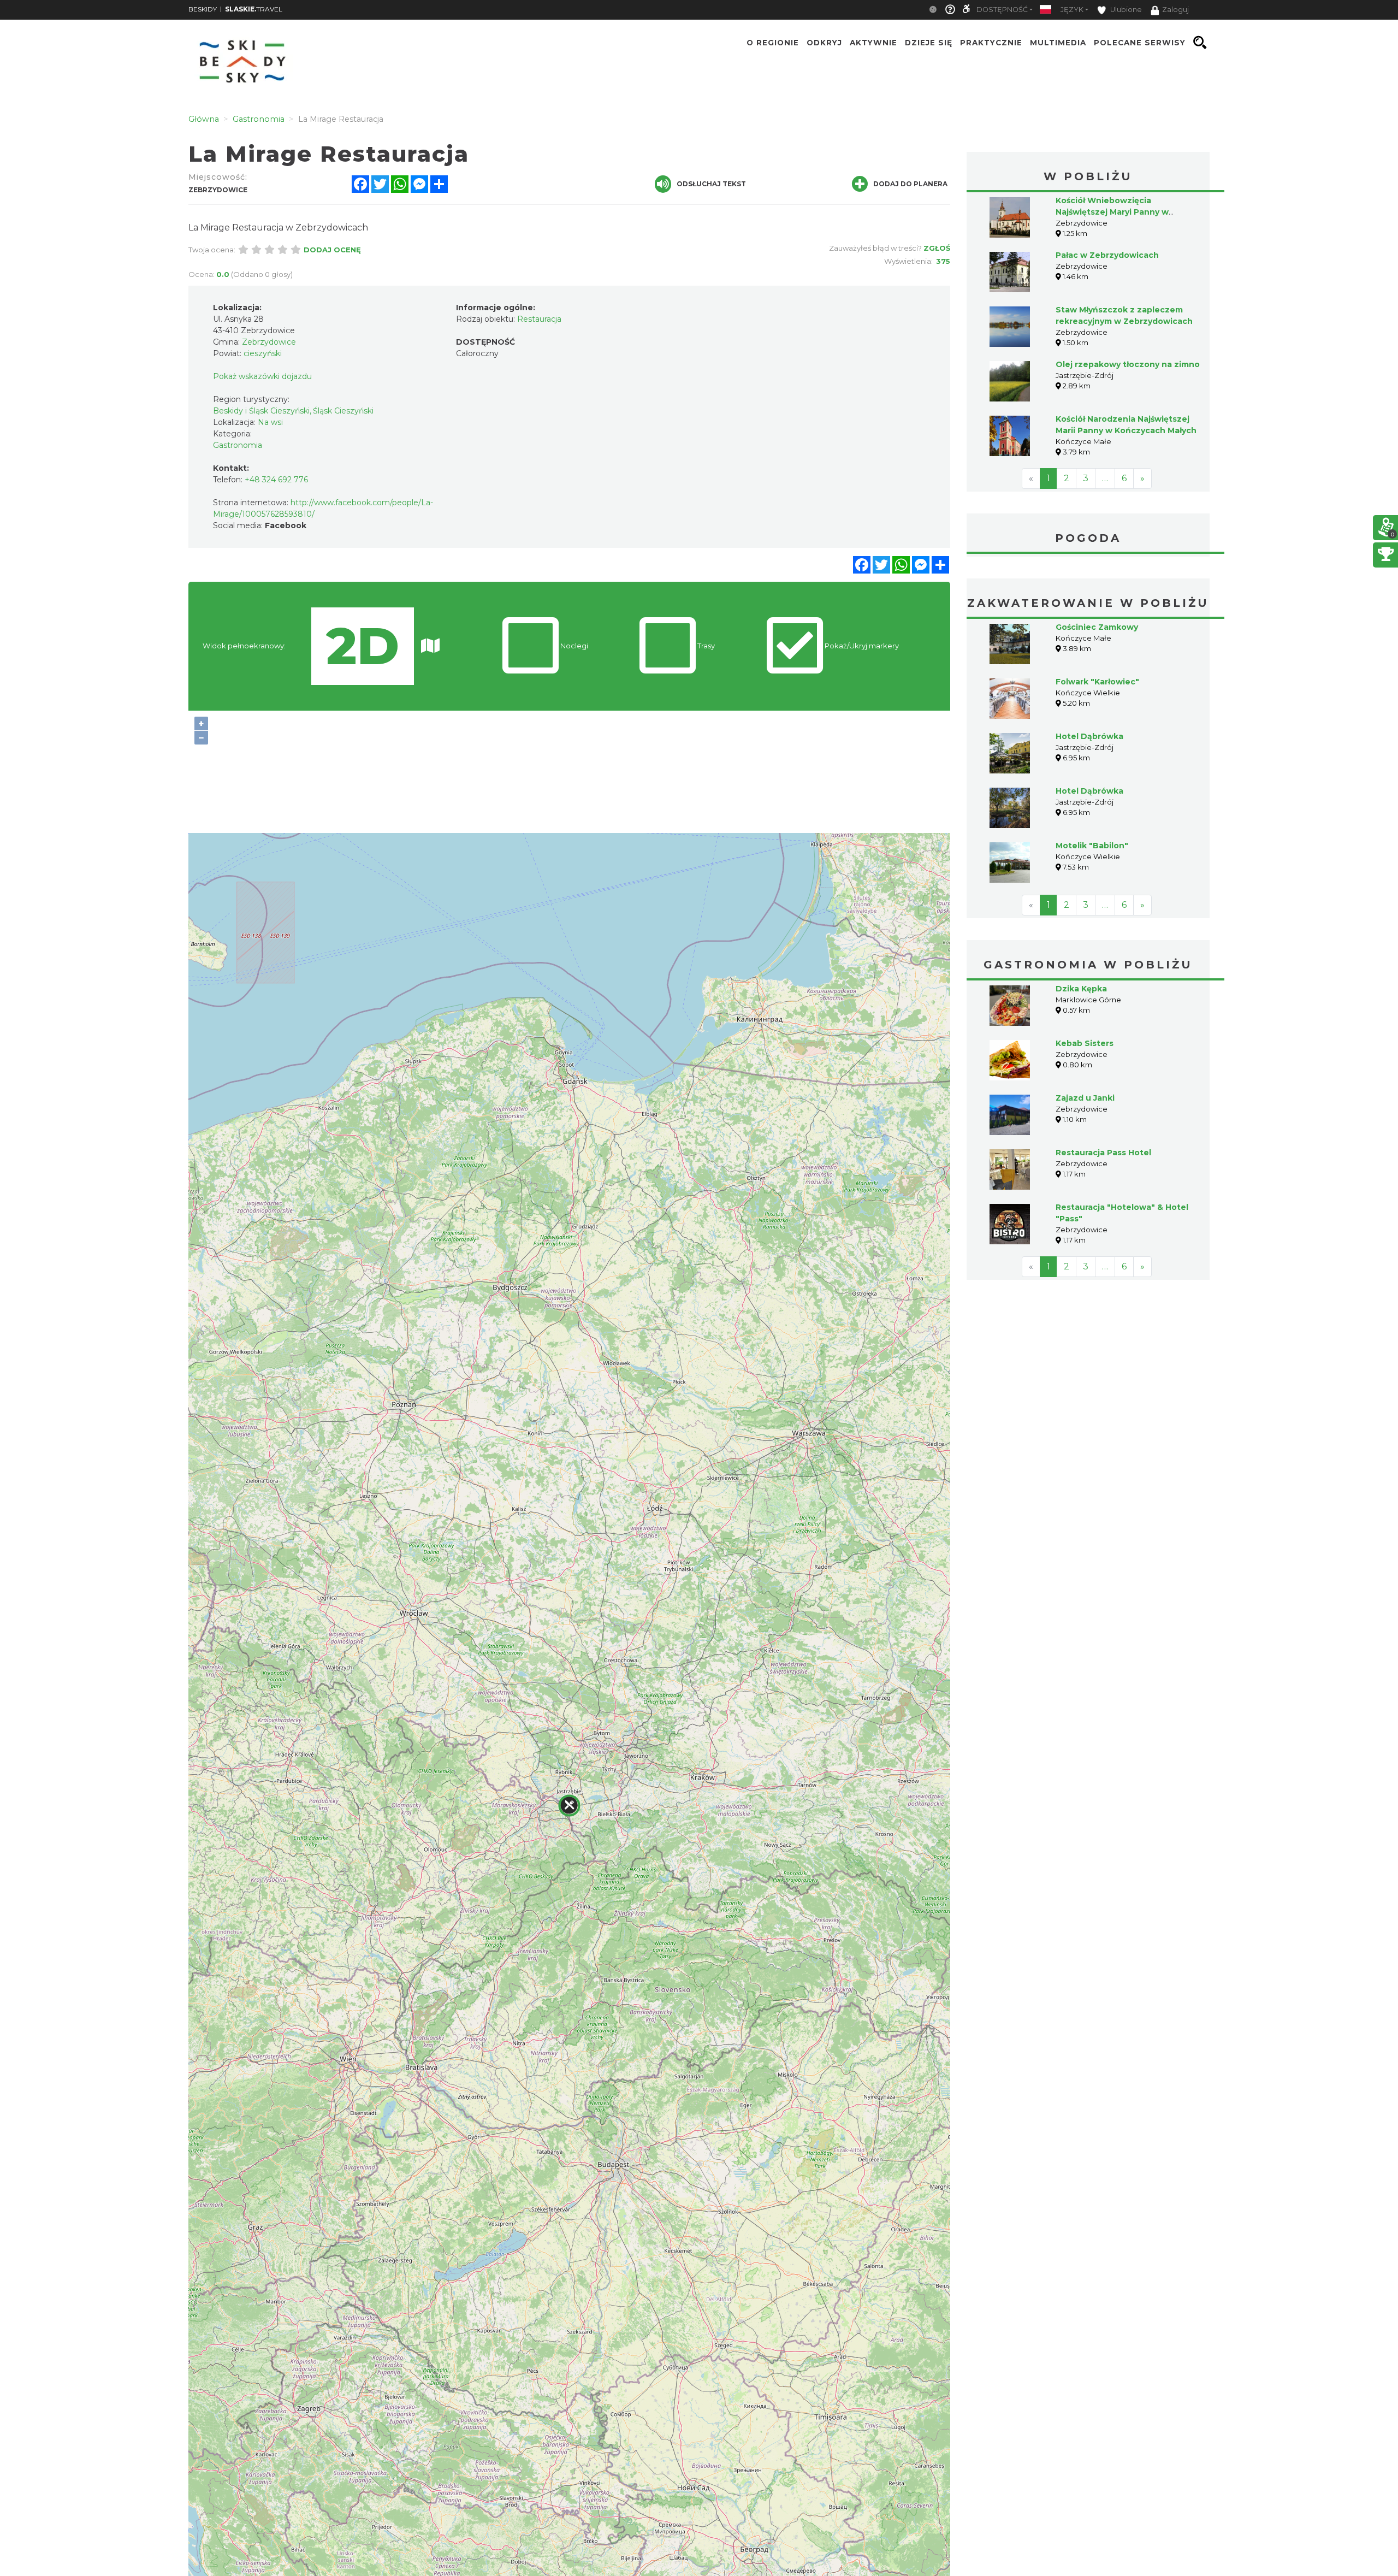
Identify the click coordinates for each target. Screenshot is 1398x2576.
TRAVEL (254, 9)
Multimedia (1058, 43)
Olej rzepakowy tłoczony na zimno (1128, 364)
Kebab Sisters (1085, 1043)
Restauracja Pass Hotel (1103, 1153)
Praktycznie (991, 43)
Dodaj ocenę (332, 250)
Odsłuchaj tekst (711, 184)
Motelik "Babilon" (1092, 846)
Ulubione (1125, 10)
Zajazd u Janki (1085, 1098)
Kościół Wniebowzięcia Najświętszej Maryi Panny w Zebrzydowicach (1112, 212)
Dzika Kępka (1081, 989)
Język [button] (1072, 10)
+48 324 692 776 (276, 480)
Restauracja (539, 319)
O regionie (773, 43)
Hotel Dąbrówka (1089, 736)
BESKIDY (203, 9)
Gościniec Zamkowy (1097, 627)
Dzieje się (929, 43)
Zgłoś (937, 248)
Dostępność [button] (1002, 10)
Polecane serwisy (1140, 43)
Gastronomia (238, 445)
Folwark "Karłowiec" (1097, 682)
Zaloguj (1175, 10)
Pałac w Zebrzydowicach (1107, 255)
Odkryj (824, 43)
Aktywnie (873, 43)
